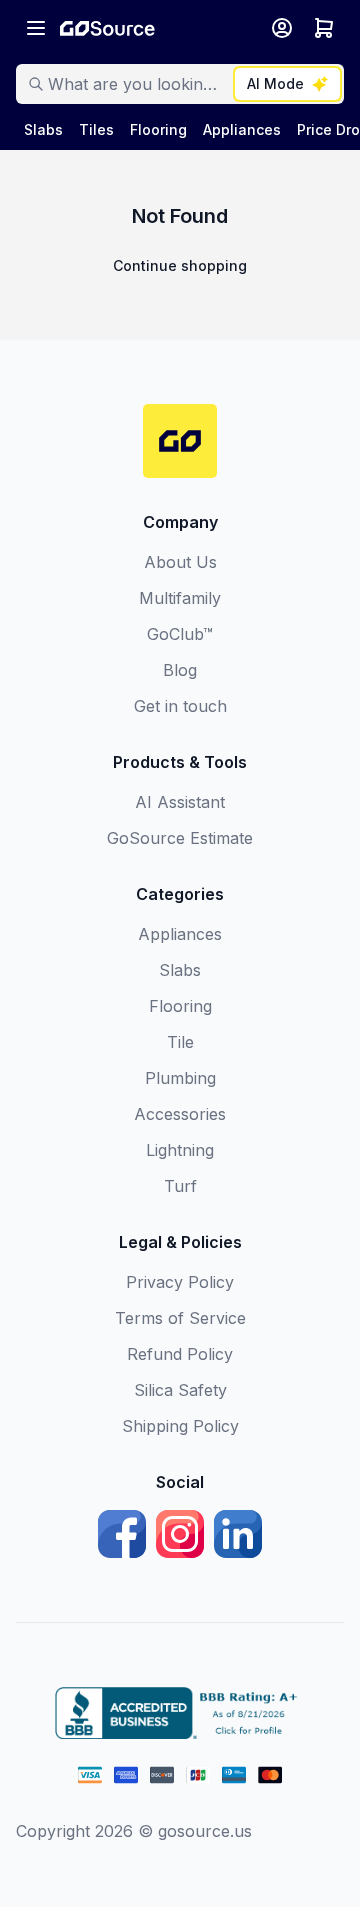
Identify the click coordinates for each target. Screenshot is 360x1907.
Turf (180, 1186)
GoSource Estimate (180, 838)
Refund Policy (180, 1354)
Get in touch (180, 706)
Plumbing (180, 1078)
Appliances (180, 934)
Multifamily (180, 598)
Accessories (180, 1114)
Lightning (180, 1150)
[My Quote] (324, 28)
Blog (180, 670)
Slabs (180, 970)
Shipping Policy (180, 1426)
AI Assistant (180, 802)
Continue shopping (180, 265)
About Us (180, 562)
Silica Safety (180, 1390)
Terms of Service (180, 1318)
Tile (180, 1042)
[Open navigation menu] (36, 28)
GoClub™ (180, 634)
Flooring (180, 1006)
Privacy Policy (180, 1282)
